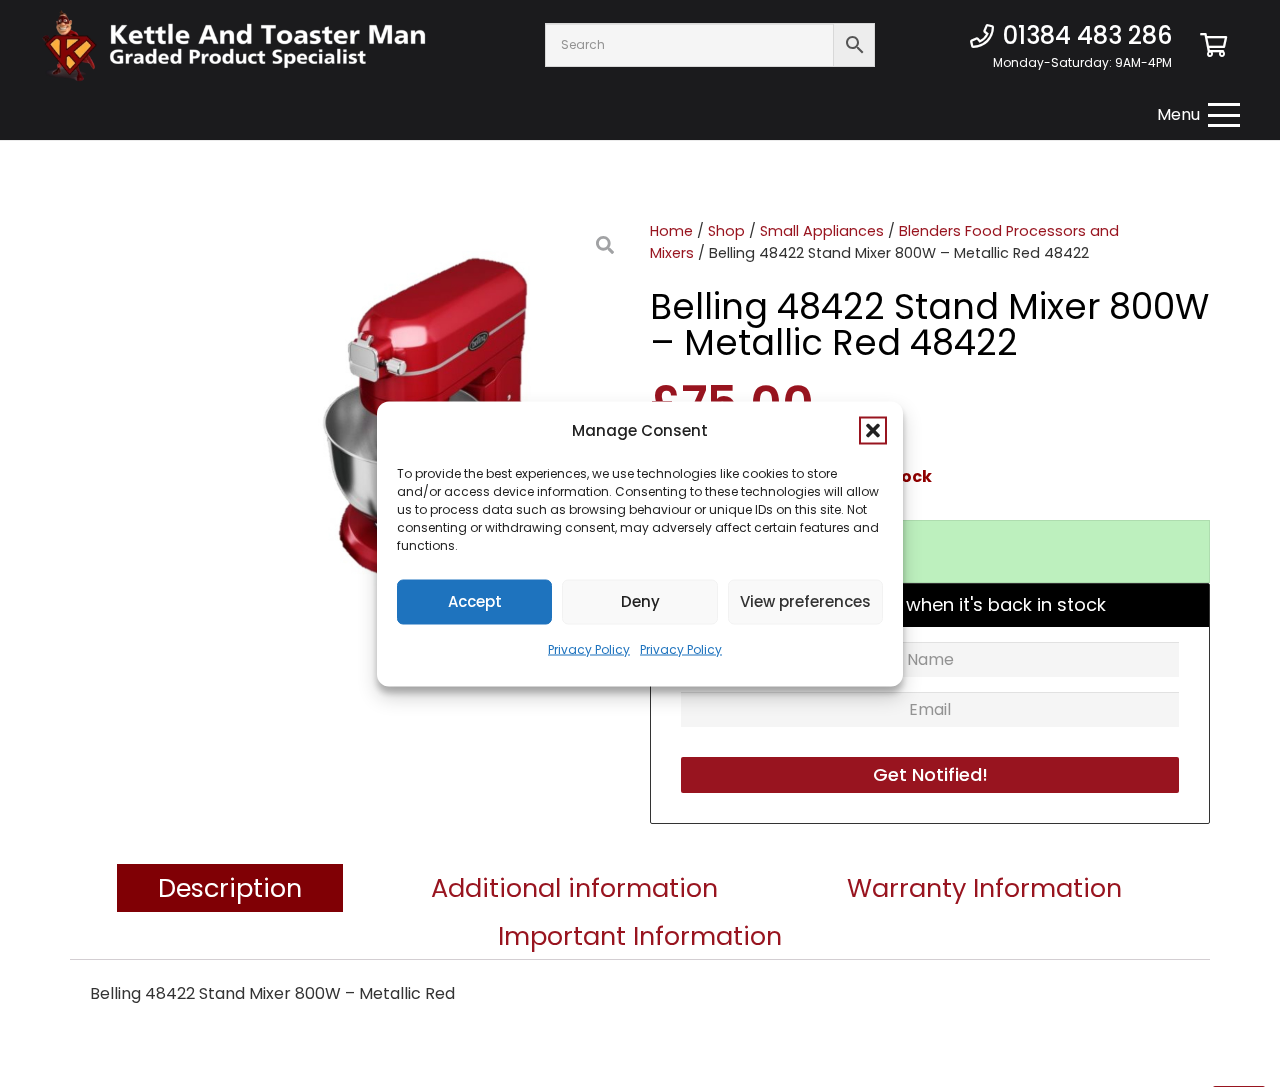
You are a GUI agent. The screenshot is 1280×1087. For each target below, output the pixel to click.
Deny (640, 601)
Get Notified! (930, 774)
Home (671, 231)
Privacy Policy (589, 648)
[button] (873, 430)
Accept (475, 601)
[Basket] (1213, 45)
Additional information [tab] (574, 888)
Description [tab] (230, 888)
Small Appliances (822, 231)
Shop (726, 231)
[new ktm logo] (234, 45)
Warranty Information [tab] (984, 888)
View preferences (805, 601)
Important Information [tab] (640, 936)
